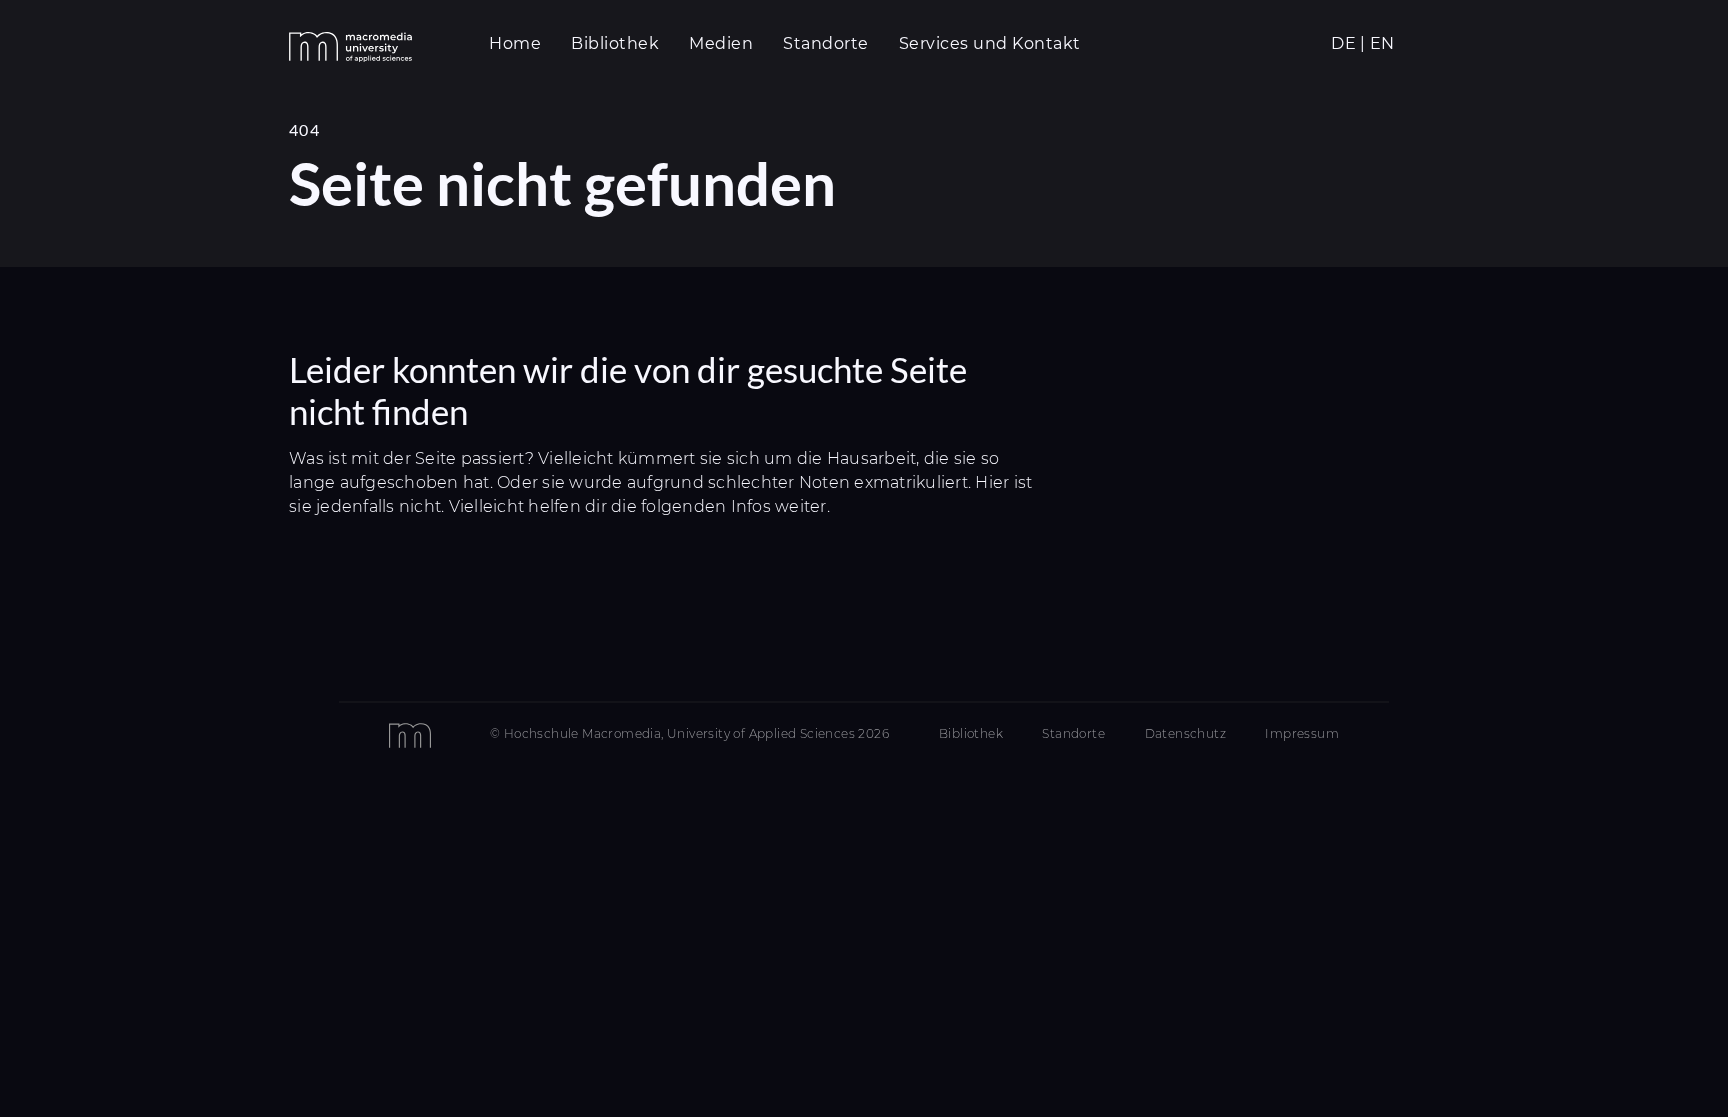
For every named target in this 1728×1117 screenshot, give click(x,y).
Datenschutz (1185, 733)
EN (1382, 43)
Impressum (1302, 733)
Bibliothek (971, 733)
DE (1343, 43)
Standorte (1073, 733)
